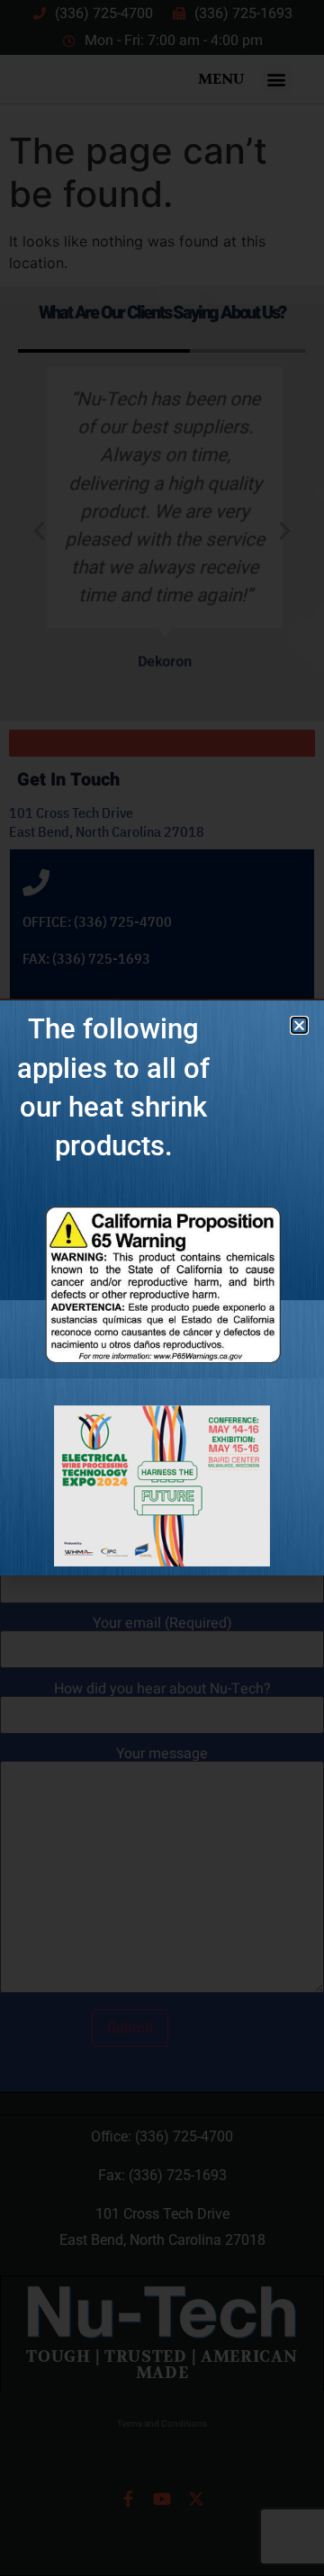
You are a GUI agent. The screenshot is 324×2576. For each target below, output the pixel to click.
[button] (299, 1025)
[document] (162, 1288)
